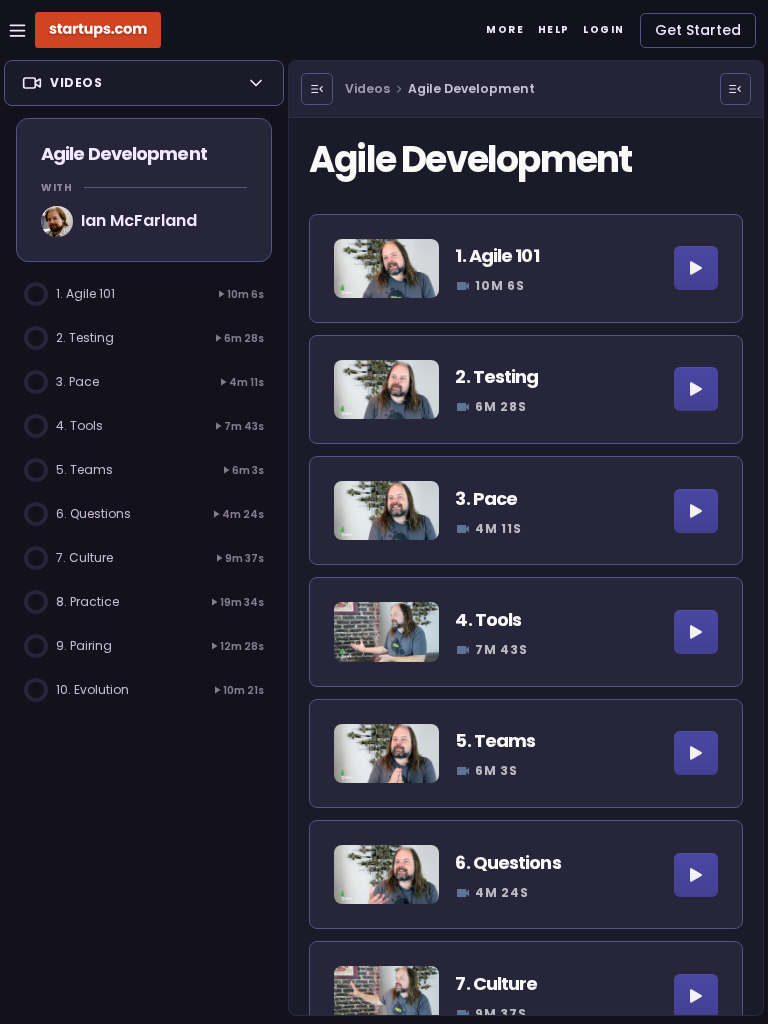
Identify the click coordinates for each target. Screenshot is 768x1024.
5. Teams (495, 740)
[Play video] (696, 268)
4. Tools (488, 619)
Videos (367, 88)
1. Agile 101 (496, 255)
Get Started (698, 30)
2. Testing (496, 376)
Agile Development (471, 88)
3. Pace (486, 498)
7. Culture (496, 983)
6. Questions (507, 862)
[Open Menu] (317, 89)
